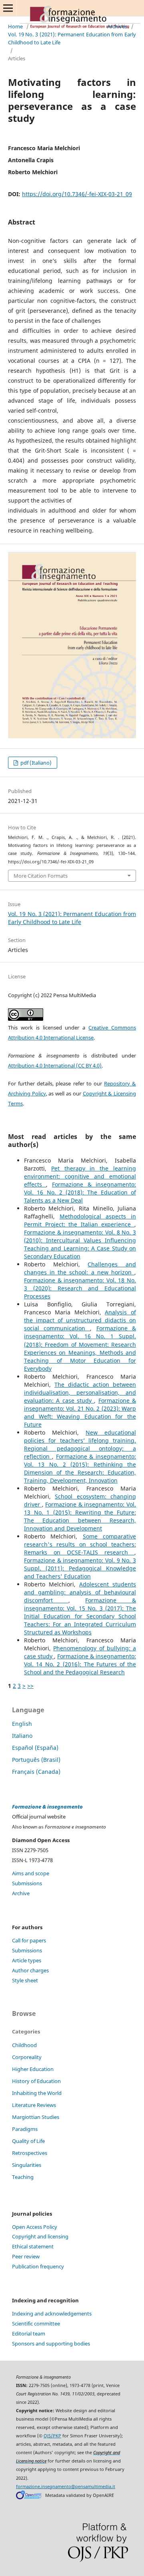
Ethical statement (33, 2246)
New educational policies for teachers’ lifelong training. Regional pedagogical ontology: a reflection (80, 1444)
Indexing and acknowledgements (52, 2314)
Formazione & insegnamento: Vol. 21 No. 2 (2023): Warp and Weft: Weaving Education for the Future (80, 1412)
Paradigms (25, 2129)
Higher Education (33, 2069)
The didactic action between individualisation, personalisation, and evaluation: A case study (80, 1392)
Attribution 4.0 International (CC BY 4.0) (55, 1065)
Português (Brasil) (36, 1760)
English (22, 1724)
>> (30, 1686)
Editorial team (29, 2334)
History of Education (36, 2081)
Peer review (26, 2256)
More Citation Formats (41, 876)
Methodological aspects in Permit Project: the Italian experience (80, 1220)
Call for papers (29, 1940)
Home (15, 26)
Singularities (27, 2165)
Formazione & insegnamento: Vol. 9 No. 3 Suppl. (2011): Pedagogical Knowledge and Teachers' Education (80, 1568)
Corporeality (27, 2057)
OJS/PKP (52, 2436)
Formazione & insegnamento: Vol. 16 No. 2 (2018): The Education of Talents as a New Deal (80, 1192)
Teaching (23, 2177)
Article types (27, 1960)
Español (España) (35, 1748)
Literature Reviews (34, 2105)
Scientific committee (36, 2324)
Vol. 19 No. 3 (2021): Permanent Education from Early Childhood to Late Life (72, 38)
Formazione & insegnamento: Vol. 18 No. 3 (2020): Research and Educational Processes (80, 1288)
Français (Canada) (36, 1772)
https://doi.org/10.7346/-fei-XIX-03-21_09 (77, 194)
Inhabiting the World (37, 2093)
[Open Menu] (8, 8)
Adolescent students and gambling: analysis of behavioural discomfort (80, 1592)
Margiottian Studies (36, 2117)
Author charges (30, 1970)
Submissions (27, 1883)
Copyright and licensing (40, 2236)
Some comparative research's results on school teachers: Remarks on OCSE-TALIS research (80, 1544)
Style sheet (25, 1980)
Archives (117, 26)
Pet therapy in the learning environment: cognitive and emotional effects (80, 1176)
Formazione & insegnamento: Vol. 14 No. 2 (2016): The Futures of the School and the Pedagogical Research (80, 1664)
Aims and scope (31, 1873)
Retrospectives (30, 2153)
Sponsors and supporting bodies (51, 2343)
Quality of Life (28, 2141)
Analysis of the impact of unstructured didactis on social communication (80, 1320)
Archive (21, 1893)
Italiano (22, 1736)
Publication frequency (38, 2266)
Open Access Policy (35, 2227)
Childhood (24, 2045)
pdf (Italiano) (35, 763)
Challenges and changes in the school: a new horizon (80, 1268)
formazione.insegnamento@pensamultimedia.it (66, 2487)
